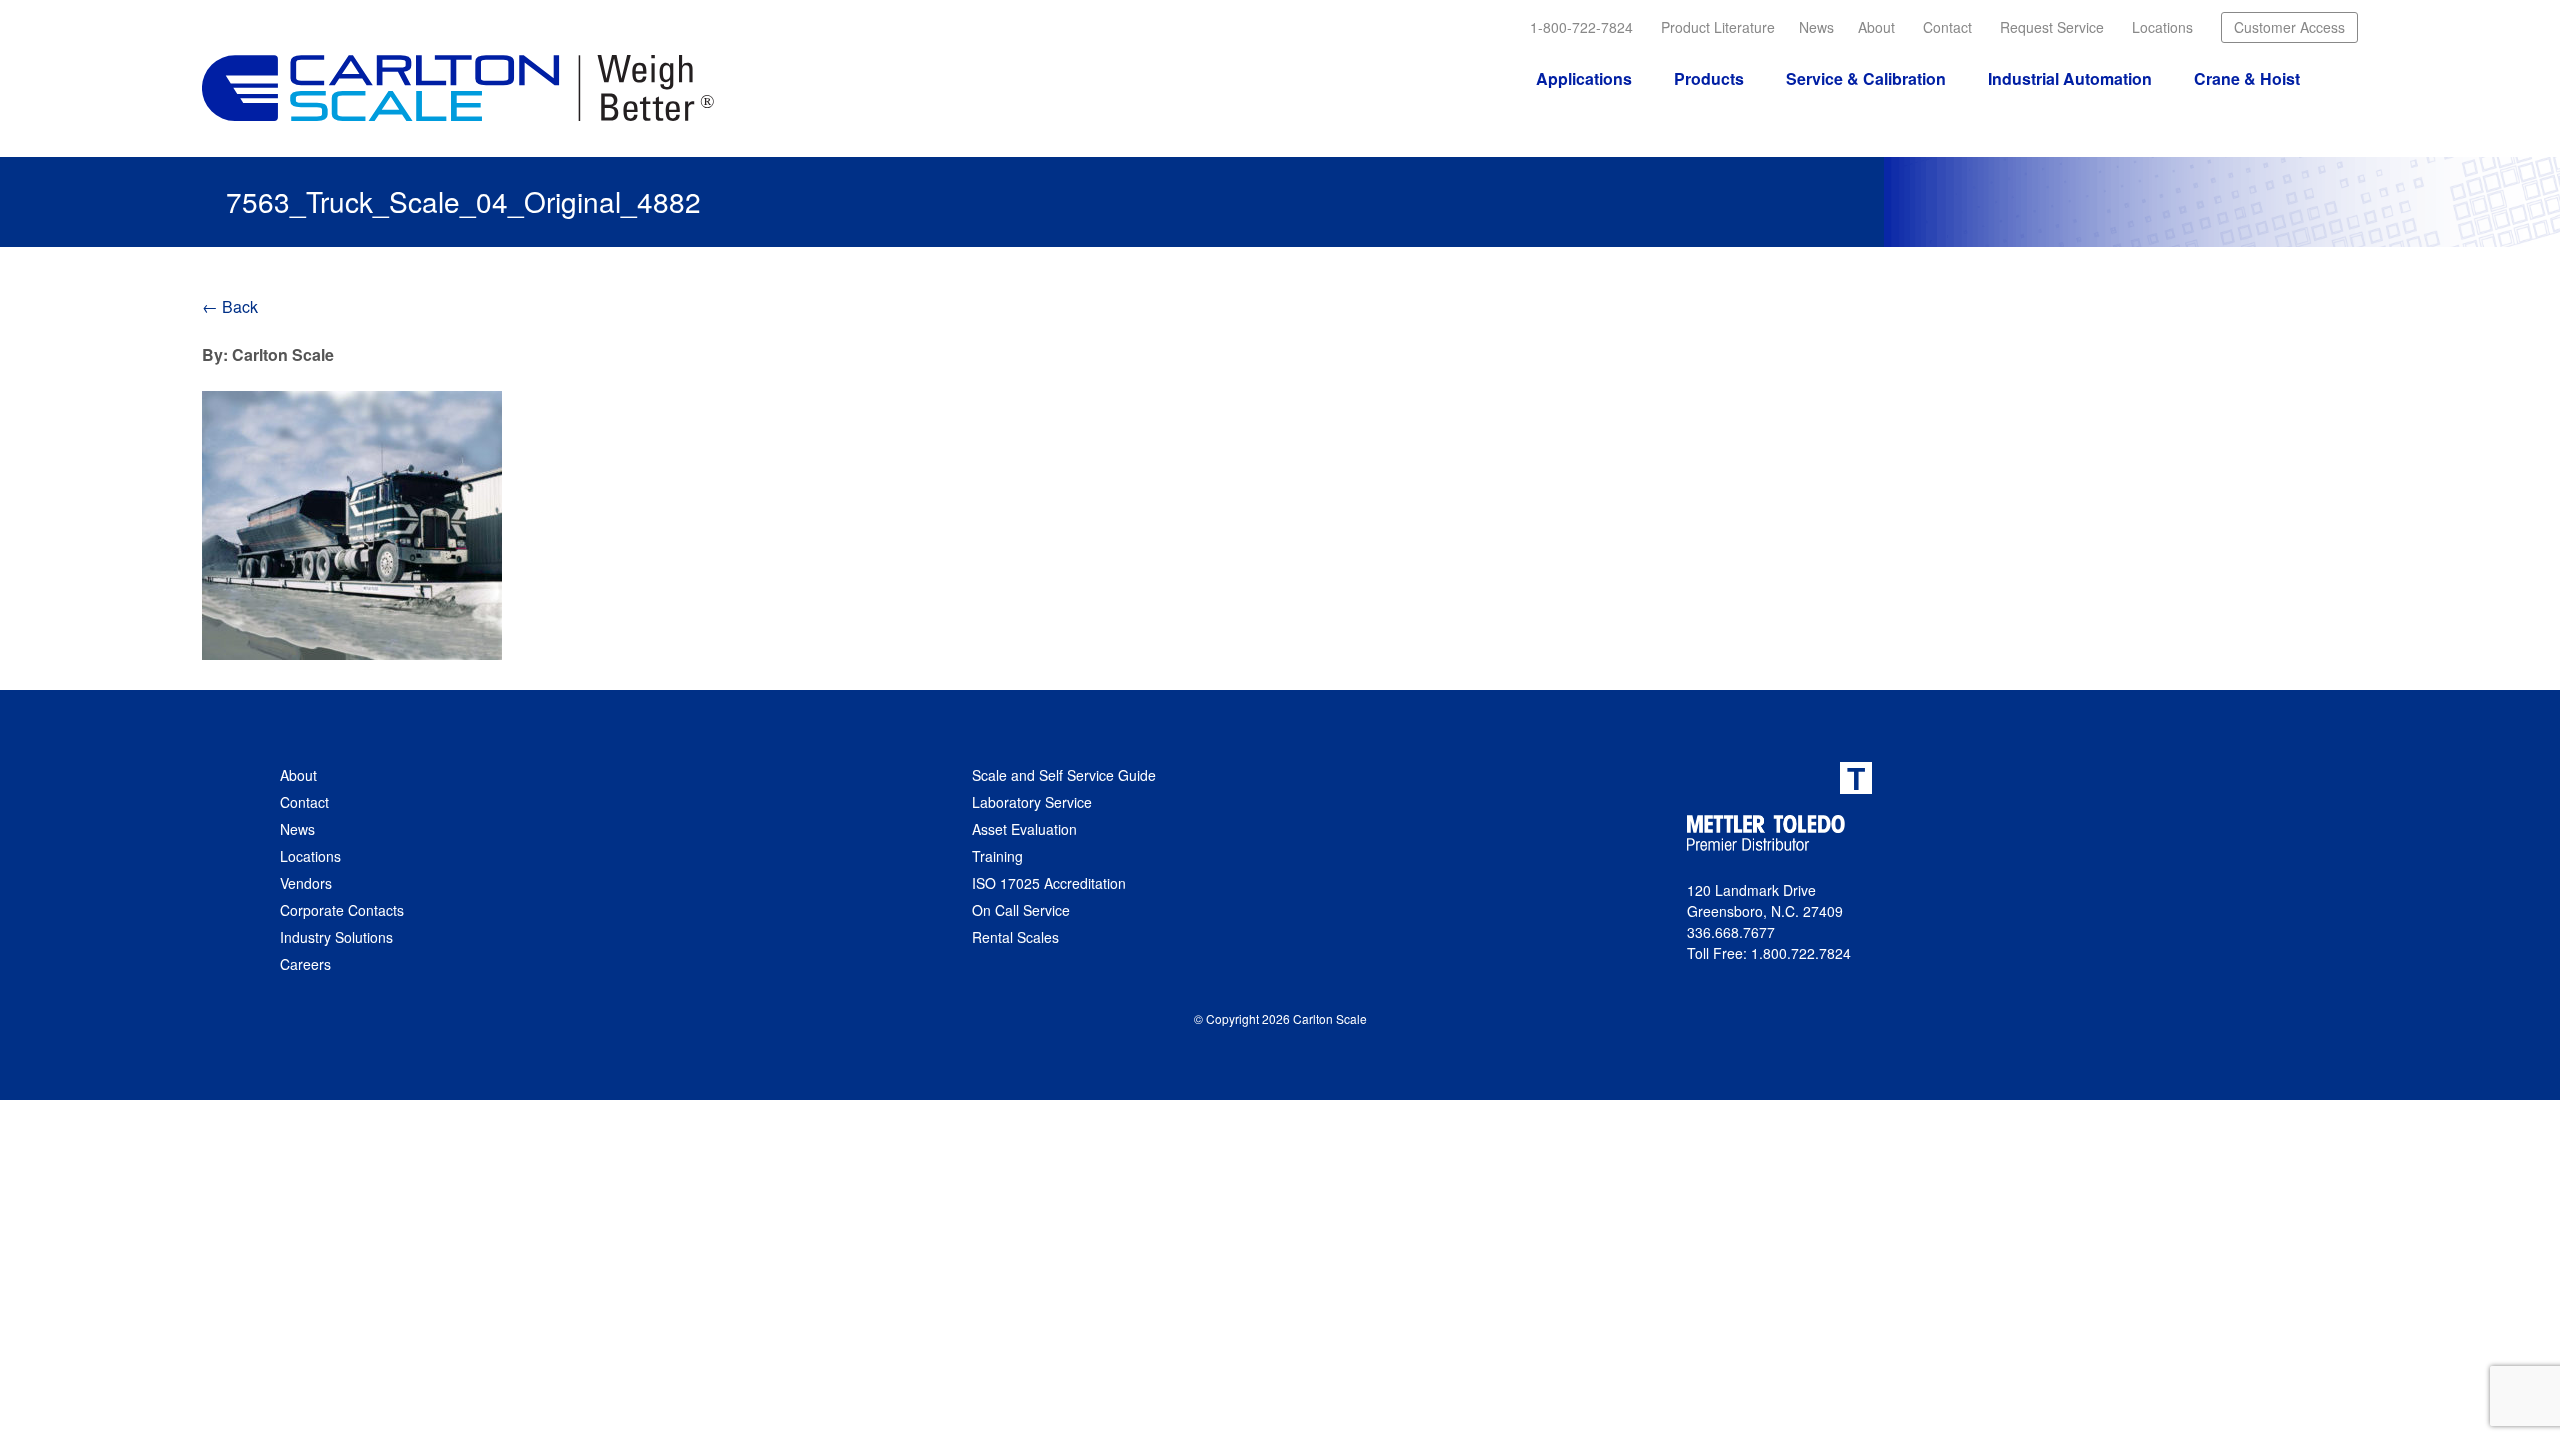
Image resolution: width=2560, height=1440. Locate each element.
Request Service (2052, 27)
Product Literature (1718, 27)
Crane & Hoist (2247, 78)
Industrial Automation (2070, 78)
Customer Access (2289, 27)
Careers (305, 964)
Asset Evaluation (1024, 829)
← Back (230, 306)
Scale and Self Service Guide (1064, 775)
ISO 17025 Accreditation (1049, 883)
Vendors (306, 883)
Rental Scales (1015, 937)
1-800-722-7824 (1581, 27)
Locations (2162, 27)
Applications (1584, 78)
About (1876, 27)
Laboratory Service (1032, 802)
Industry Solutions (336, 937)
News (1816, 27)
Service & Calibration (1866, 78)
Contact (1947, 27)
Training (997, 856)
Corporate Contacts (342, 910)
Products (1709, 78)
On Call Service (1021, 910)
